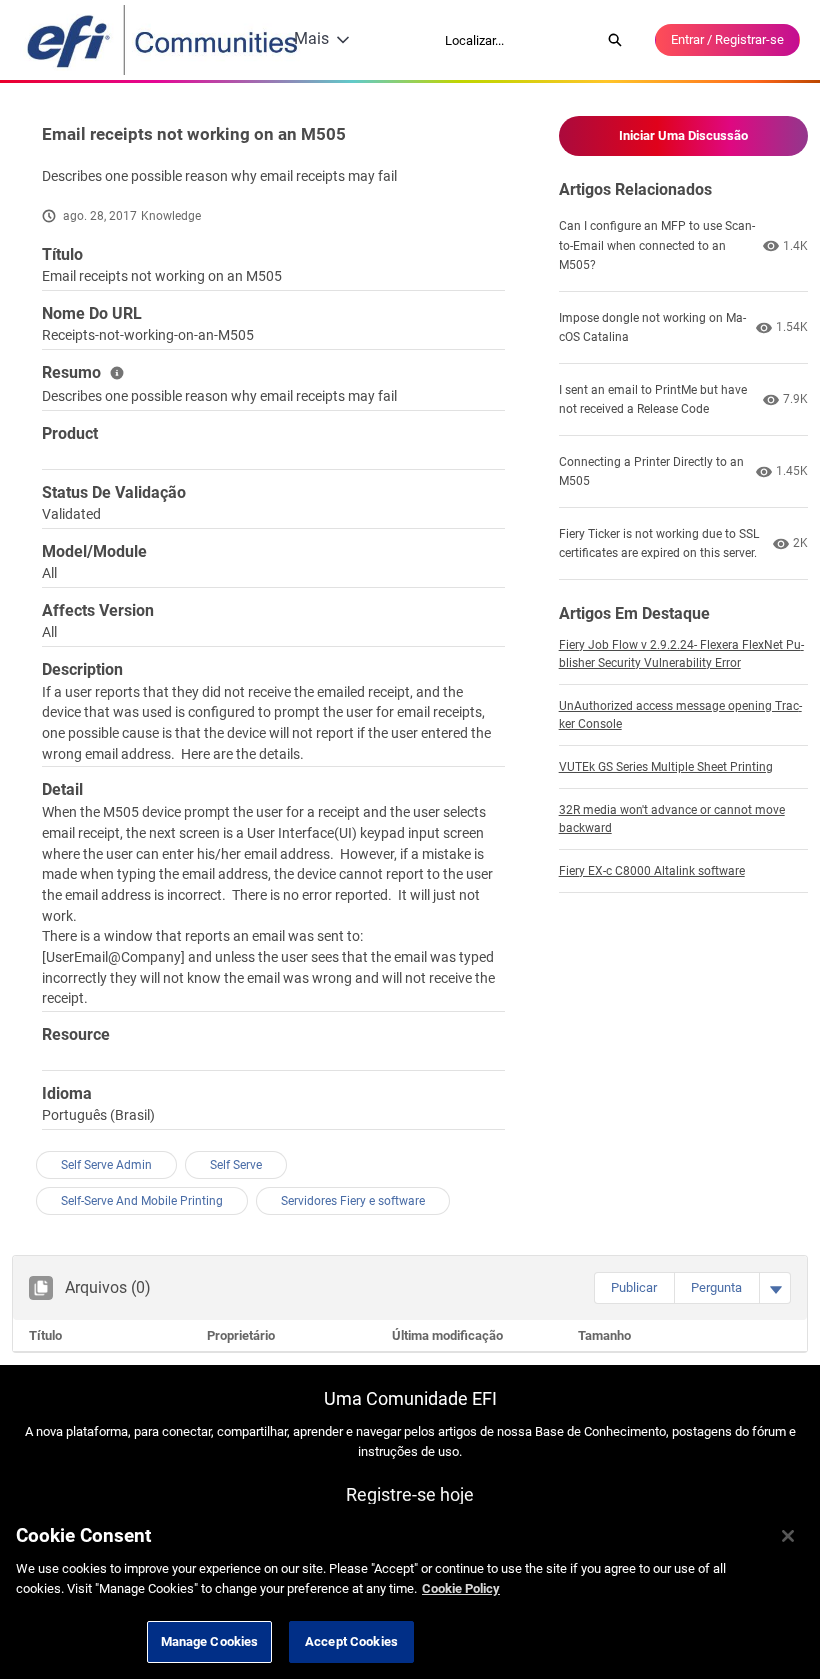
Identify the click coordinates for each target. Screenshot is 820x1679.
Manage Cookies (210, 1641)
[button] (634, 1288)
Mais (311, 38)
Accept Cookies (351, 1641)
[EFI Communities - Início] (164, 40)
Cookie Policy (461, 1588)
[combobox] (516, 40)
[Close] (788, 1536)
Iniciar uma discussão (683, 135)
